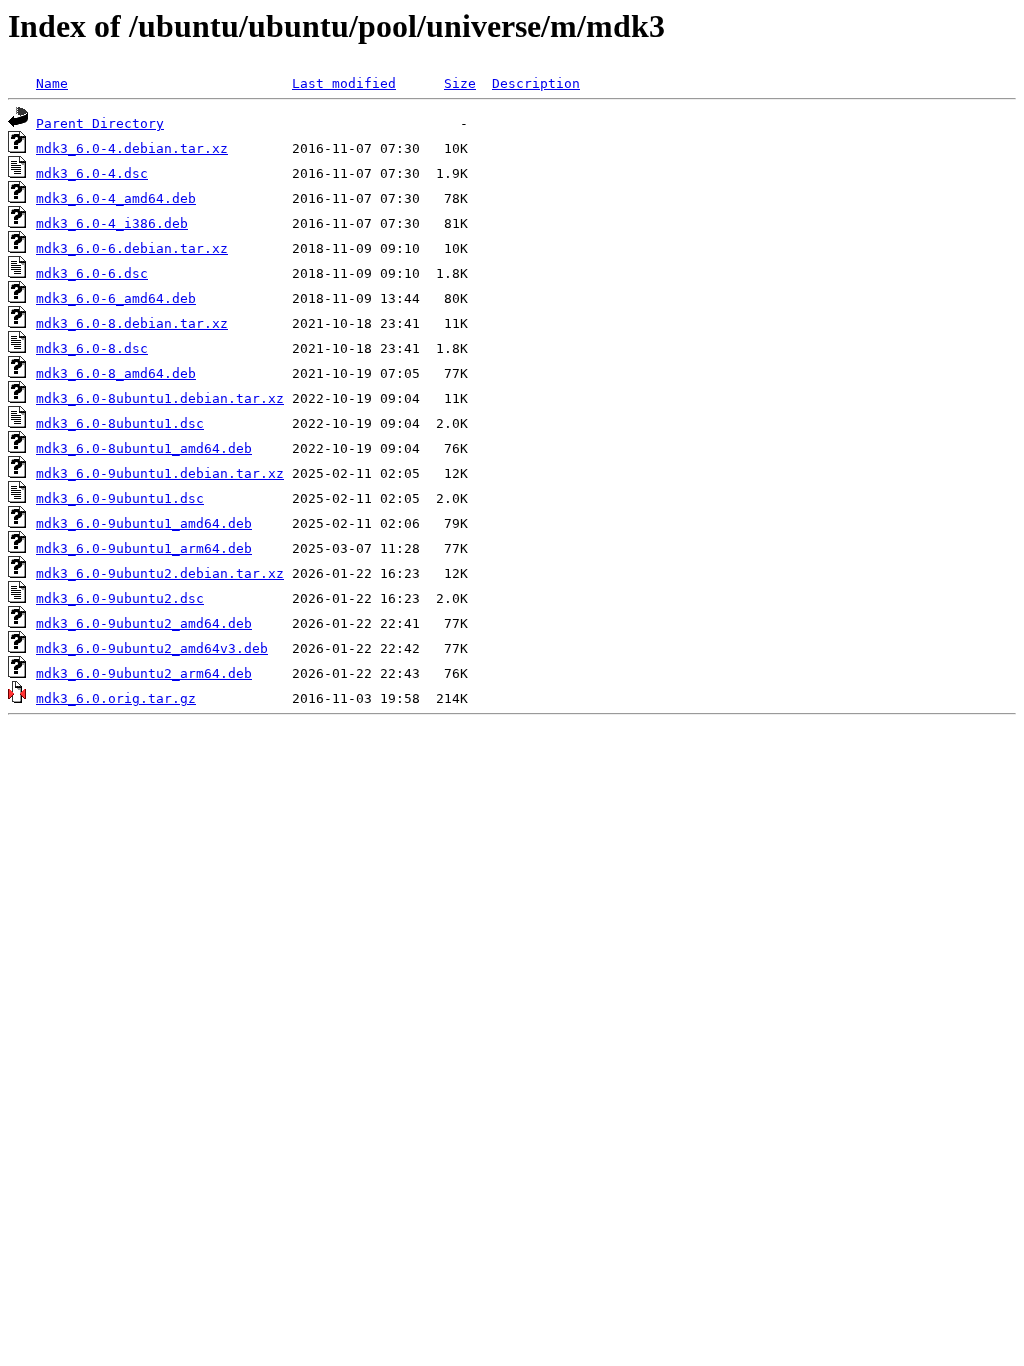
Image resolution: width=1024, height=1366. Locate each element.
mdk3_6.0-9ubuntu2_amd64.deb (144, 623)
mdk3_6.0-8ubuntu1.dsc (120, 423)
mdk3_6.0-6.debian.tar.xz (132, 248)
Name (52, 83)
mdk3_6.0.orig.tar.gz (116, 698)
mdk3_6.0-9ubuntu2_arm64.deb (144, 673)
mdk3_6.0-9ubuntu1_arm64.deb (144, 548)
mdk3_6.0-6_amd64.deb (116, 298)
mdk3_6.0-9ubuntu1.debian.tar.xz (160, 473)
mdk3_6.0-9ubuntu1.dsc (120, 498)
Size (460, 83)
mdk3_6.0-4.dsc (92, 173)
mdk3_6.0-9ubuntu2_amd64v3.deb (152, 648)
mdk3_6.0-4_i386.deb (112, 223)
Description (536, 83)
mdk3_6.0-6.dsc (92, 273)
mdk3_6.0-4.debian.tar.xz (132, 148)
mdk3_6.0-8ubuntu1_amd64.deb (144, 448)
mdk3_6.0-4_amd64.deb (116, 198)
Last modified (344, 83)
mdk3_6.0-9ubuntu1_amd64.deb (144, 523)
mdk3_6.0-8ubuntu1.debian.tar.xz (160, 398)
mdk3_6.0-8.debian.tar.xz (132, 323)
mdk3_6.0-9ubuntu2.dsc (120, 598)
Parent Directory (100, 123)
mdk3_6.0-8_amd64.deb (116, 373)
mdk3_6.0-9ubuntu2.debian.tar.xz (160, 573)
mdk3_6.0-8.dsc (92, 348)
